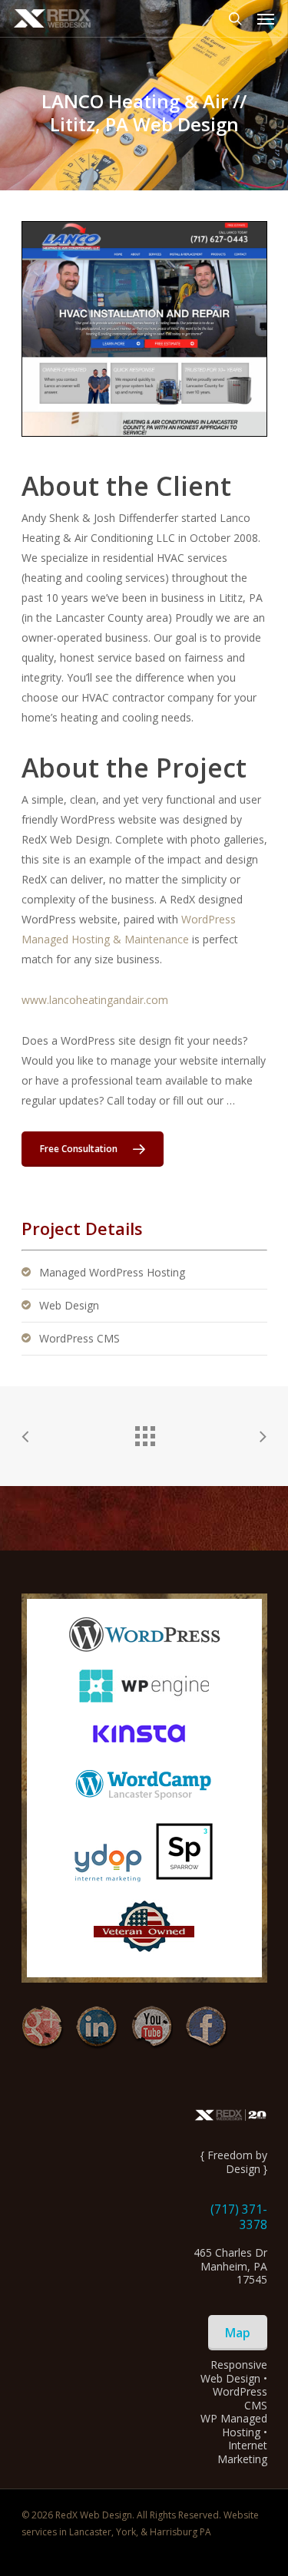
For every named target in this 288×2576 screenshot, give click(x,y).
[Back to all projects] (144, 1432)
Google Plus (43, 2028)
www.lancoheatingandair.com (95, 1000)
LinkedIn (97, 2028)
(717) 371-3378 (239, 2217)
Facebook (206, 2028)
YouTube (152, 2028)
